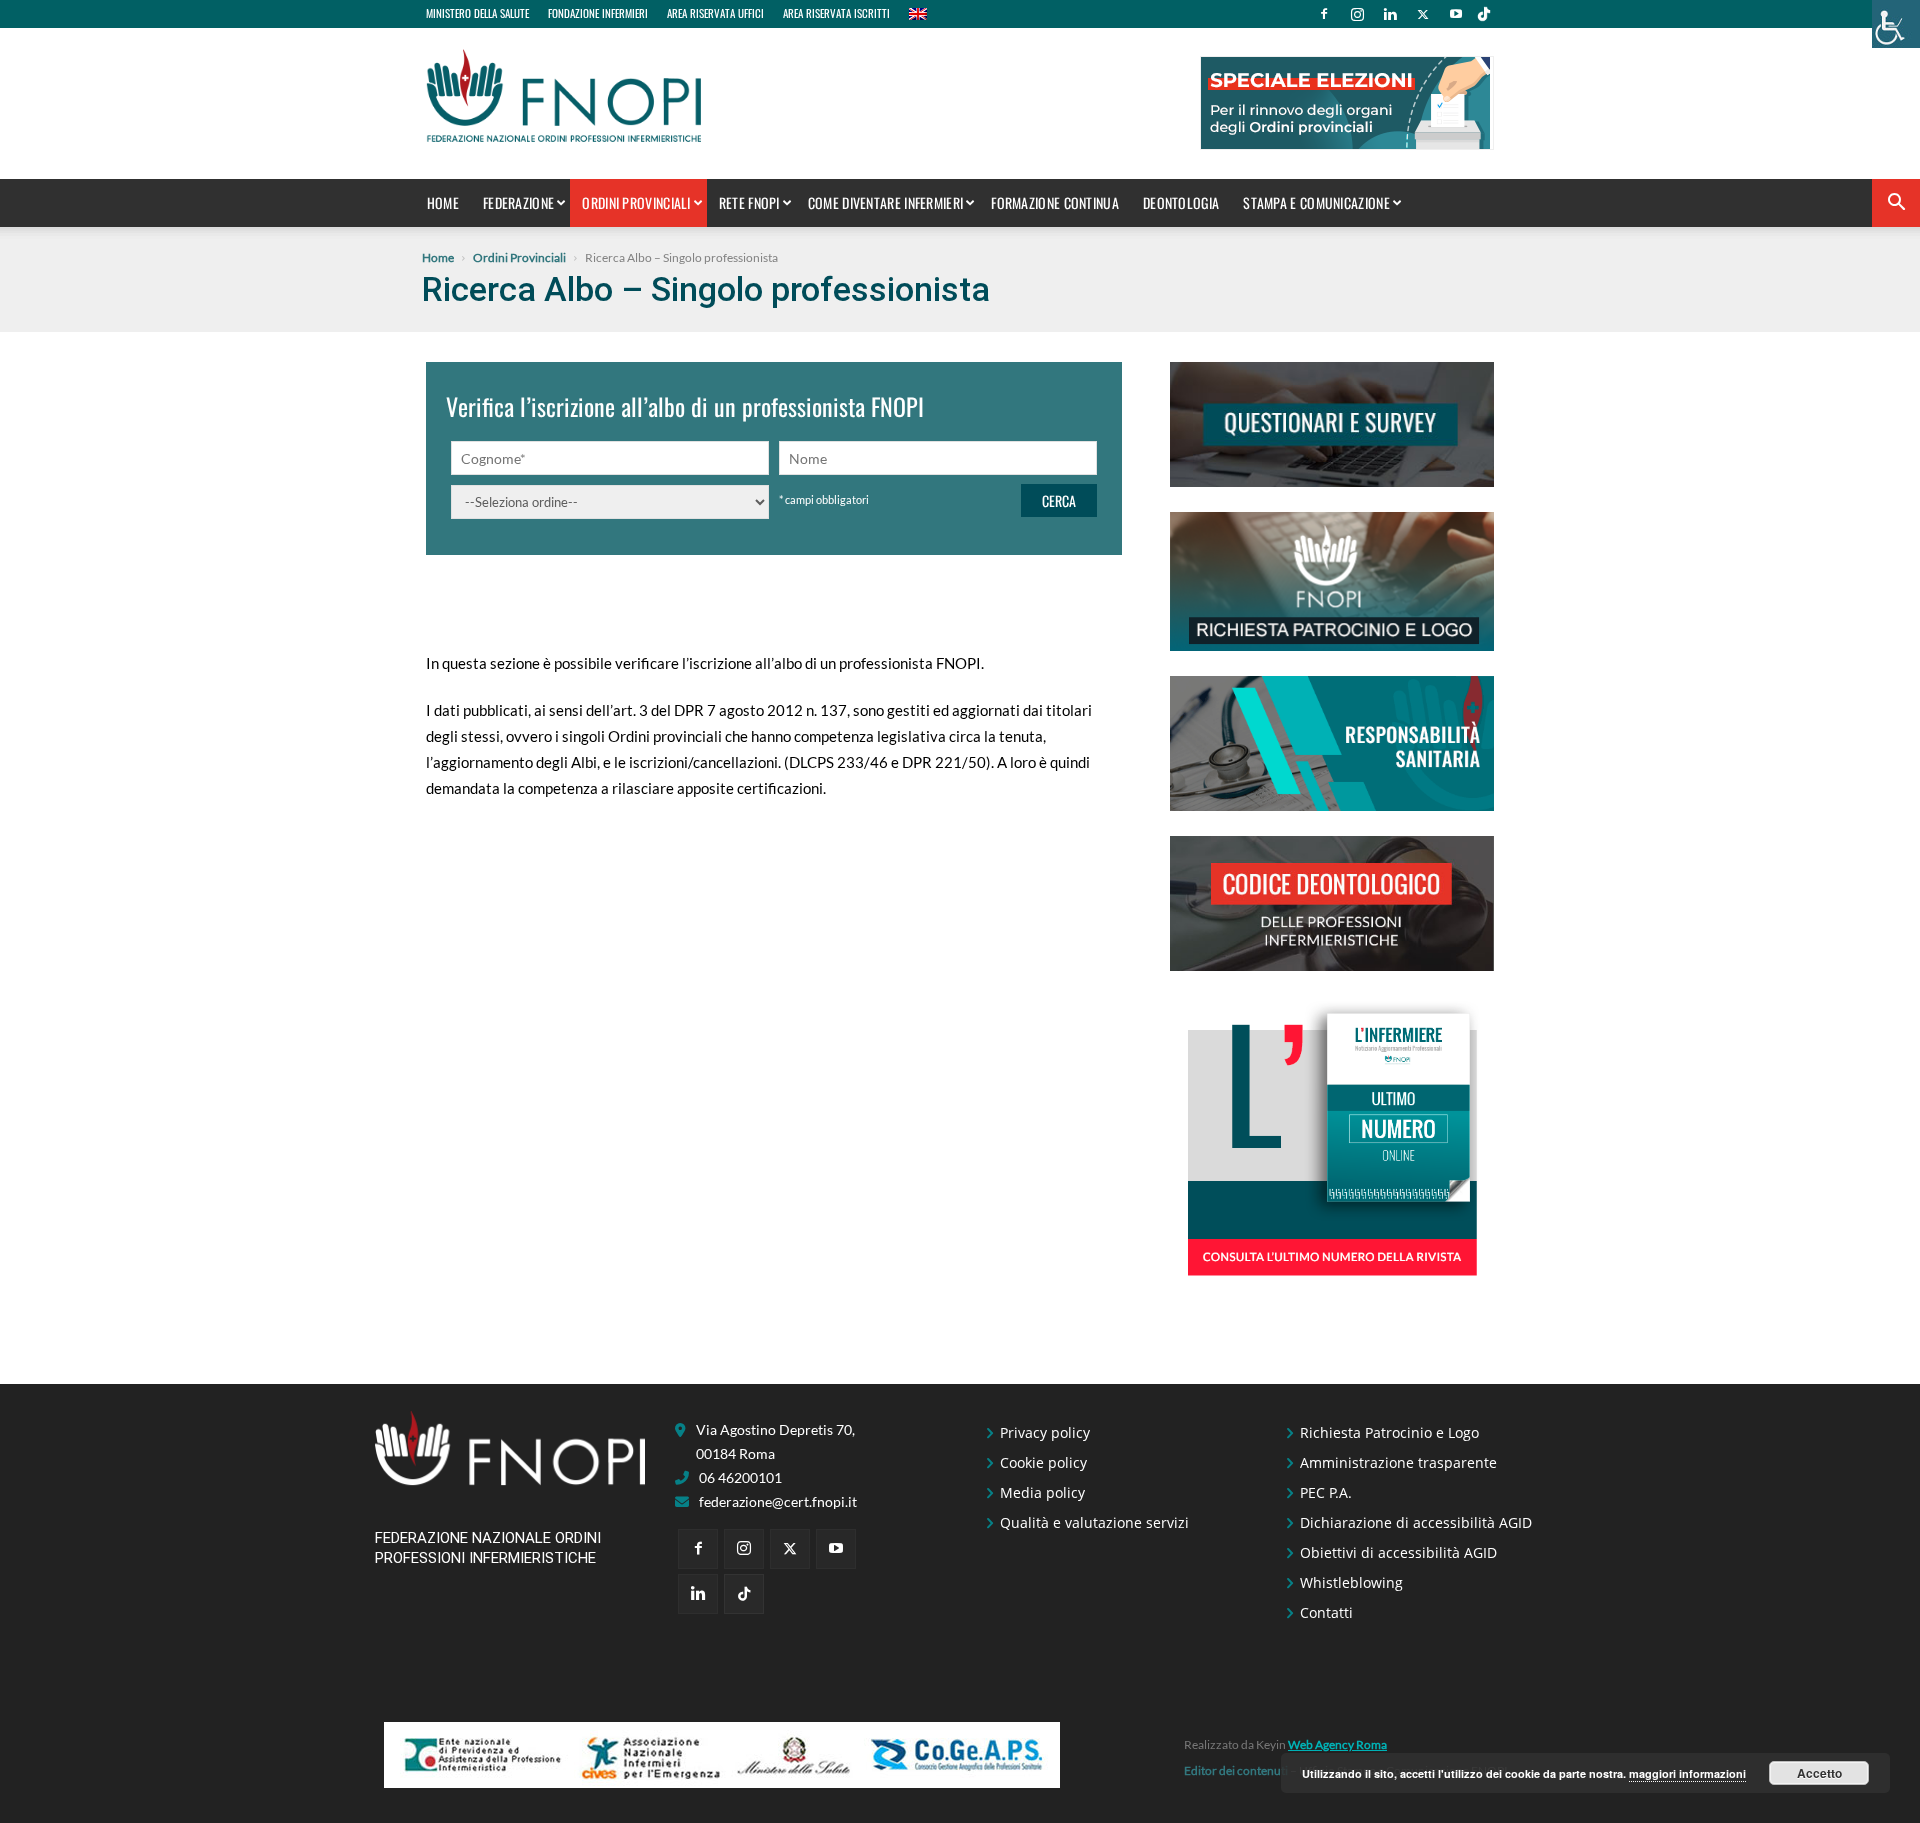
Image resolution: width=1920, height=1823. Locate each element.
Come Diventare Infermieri (886, 202)
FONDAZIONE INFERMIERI (598, 13)
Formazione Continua (1055, 202)
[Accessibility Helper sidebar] (1896, 24)
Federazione (518, 202)
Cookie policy (1043, 1462)
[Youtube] (1456, 14)
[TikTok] (1484, 14)
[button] (1896, 204)
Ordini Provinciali (636, 202)
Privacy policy (1045, 1432)
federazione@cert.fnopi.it (778, 1501)
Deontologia (1181, 202)
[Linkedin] (1390, 14)
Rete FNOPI (749, 202)
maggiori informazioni (1687, 1773)
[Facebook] (1324, 14)
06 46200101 (740, 1477)
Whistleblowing (1351, 1582)
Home (443, 202)
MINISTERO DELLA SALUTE (477, 13)
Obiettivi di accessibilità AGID (1398, 1552)
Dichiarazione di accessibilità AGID (1416, 1522)
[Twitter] (1423, 14)
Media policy (1042, 1492)
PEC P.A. (1326, 1492)
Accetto (1819, 1773)
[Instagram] (1357, 14)
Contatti (1326, 1612)
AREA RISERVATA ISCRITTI (836, 13)
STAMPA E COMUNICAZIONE (1316, 202)
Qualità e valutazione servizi (1094, 1522)
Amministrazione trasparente (1398, 1462)
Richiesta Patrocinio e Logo (1389, 1432)
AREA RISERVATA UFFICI (715, 13)
